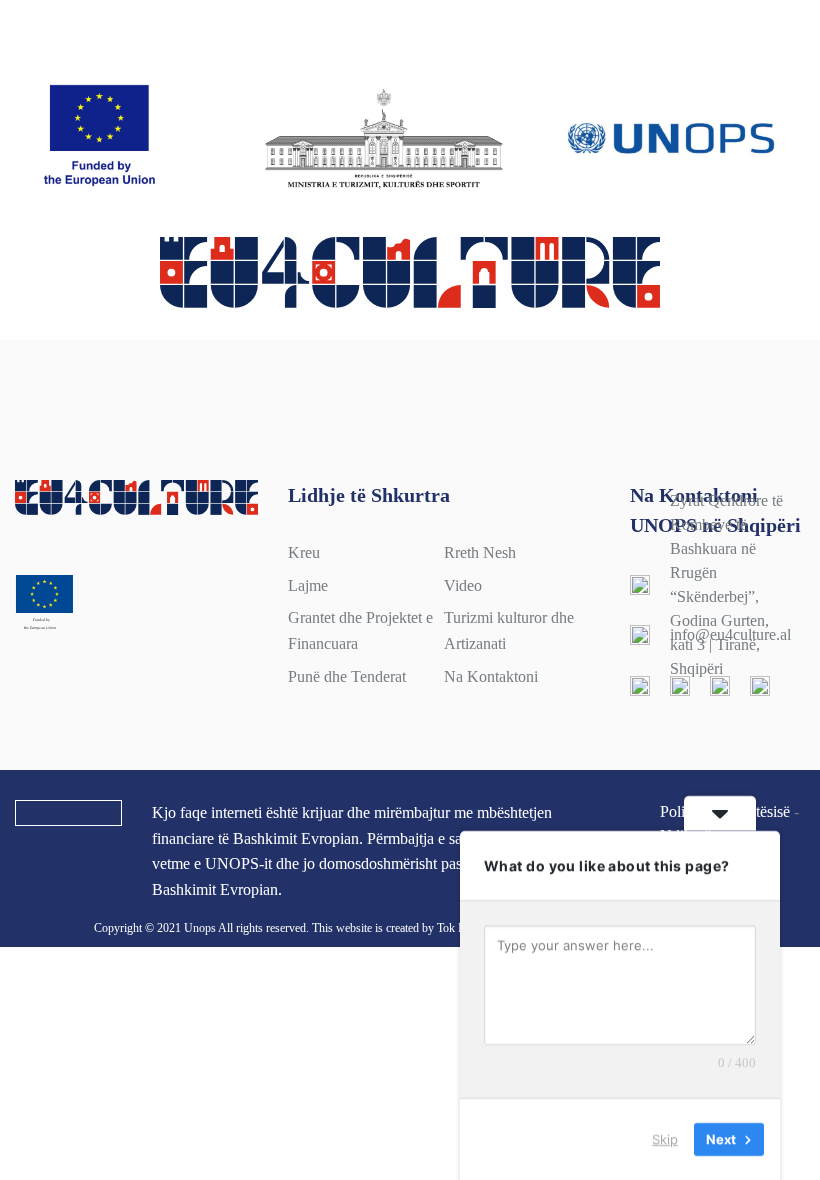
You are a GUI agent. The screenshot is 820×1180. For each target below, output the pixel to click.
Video (463, 585)
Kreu (304, 552)
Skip (665, 1139)
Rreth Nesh (480, 552)
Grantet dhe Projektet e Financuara (360, 630)
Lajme (308, 585)
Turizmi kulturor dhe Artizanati (509, 630)
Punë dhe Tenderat (347, 676)
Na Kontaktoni (491, 676)
